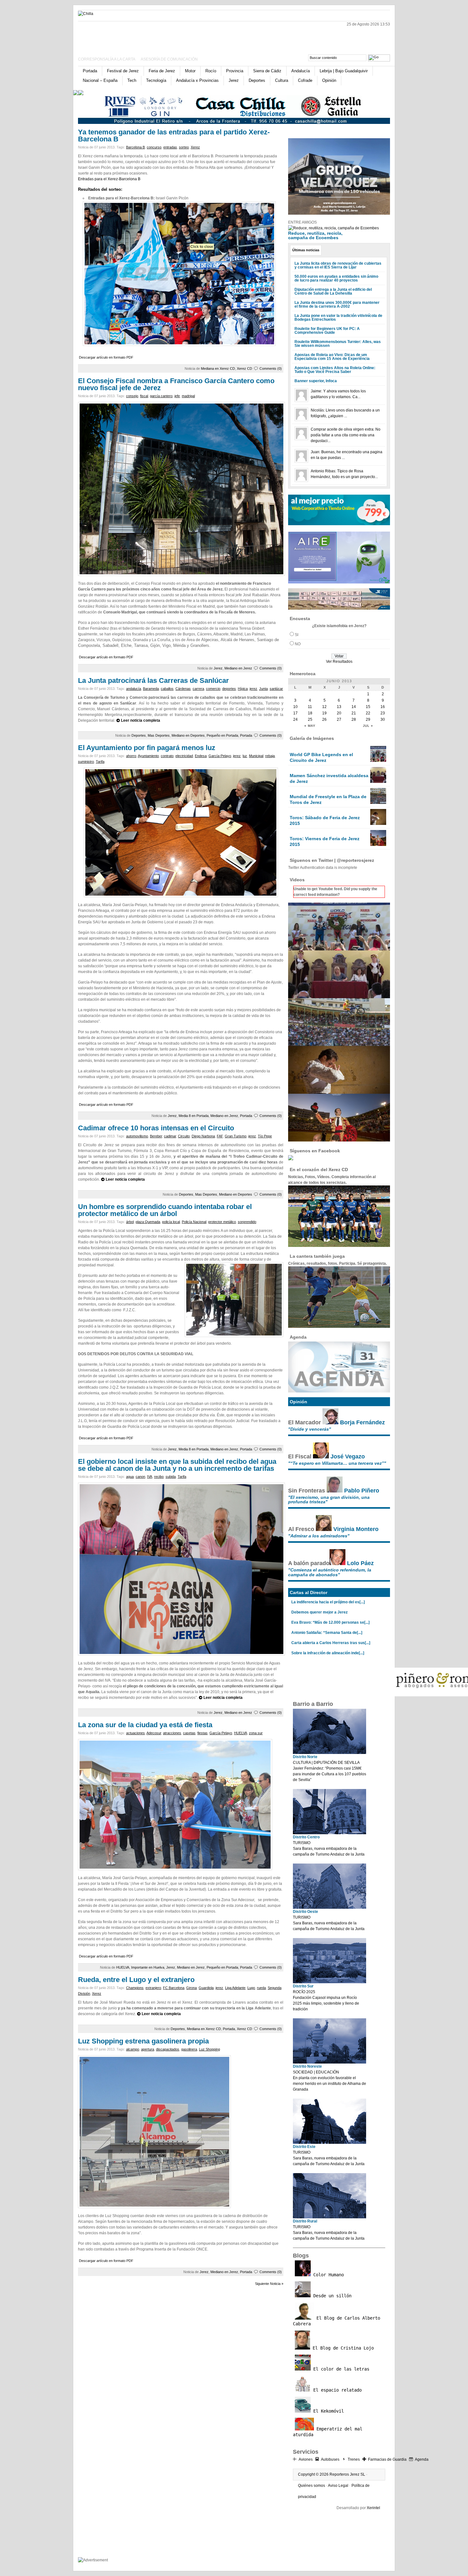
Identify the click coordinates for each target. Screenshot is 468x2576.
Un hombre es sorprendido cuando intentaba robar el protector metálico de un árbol (165, 1210)
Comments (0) (271, 369)
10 (295, 707)
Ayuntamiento (148, 756)
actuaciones (135, 1733)
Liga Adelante (235, 1988)
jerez (253, 689)
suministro (86, 762)
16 (383, 707)
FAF (220, 1136)
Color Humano (327, 2275)
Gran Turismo (236, 1136)
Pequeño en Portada (222, 735)
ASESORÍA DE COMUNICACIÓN (169, 59)
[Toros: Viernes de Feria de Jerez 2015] (378, 845)
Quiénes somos (312, 2486)
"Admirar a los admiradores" (319, 1536)
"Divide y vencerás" (310, 1429)
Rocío (211, 71)
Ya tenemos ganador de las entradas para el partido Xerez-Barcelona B (174, 136)
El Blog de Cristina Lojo (342, 2348)
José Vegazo (348, 1456)
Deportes (257, 80)
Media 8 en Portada (194, 1116)
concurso (154, 147)
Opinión (329, 80)
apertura (148, 2049)
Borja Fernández (362, 1422)
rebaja (270, 756)
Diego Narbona (203, 1136)
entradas (170, 147)
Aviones (306, 2459)
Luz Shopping (209, 2049)
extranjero (153, 1988)
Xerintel (373, 2508)
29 (368, 719)
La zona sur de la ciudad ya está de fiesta (145, 1725)
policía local (171, 1222)
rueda (261, 1988)
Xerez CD (245, 369)
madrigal (188, 396)
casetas (189, 1733)
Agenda (422, 2459)
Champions (135, 1988)
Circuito (184, 1136)
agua (130, 1477)
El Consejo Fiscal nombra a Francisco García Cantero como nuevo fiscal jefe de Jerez (176, 384)
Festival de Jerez (123, 71)
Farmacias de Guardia (387, 2459)
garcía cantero (161, 396)
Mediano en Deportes (188, 735)
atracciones (172, 1733)
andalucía (134, 689)
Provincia (235, 71)
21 (354, 713)
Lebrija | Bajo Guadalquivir (344, 71)
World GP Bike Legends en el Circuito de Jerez (321, 757)
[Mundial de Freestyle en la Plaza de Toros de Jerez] (378, 803)
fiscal (144, 396)
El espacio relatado (336, 2390)
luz (245, 756)
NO (298, 644)
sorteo (184, 147)
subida (171, 1477)
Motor (190, 71)
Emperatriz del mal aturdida (328, 2432)
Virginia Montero (356, 1529)
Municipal (256, 756)
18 (310, 713)
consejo (132, 396)
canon (140, 1477)
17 (295, 713)
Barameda (151, 689)
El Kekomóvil (327, 2411)
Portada (90, 71)
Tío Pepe (265, 1136)
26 (324, 719)
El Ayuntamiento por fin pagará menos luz (147, 748)
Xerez (195, 147)
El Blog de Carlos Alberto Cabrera (337, 2321)
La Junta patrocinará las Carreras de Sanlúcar (153, 680)
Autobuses (330, 2459)
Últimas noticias (306, 250)
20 (339, 713)
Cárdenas (183, 689)
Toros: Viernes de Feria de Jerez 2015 (325, 841)
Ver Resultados (339, 662)
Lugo (251, 1988)
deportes (229, 689)
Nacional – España (100, 80)
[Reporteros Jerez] (140, 36)
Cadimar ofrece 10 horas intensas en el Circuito (156, 1128)
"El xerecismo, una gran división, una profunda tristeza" (329, 1499)
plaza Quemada (148, 1222)
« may (310, 726)
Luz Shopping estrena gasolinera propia (143, 2041)
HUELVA (241, 1733)
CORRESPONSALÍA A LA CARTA (107, 59)
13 (339, 707)
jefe (177, 396)
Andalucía (301, 71)
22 (368, 713)
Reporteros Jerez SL (347, 2474)
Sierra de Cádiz (267, 71)
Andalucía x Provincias (197, 80)
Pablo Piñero (362, 1491)
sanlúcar (276, 689)
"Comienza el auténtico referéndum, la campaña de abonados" (330, 1572)
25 (310, 719)
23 (383, 713)
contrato (167, 756)
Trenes (354, 2459)
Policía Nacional (194, 1222)
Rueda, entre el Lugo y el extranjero (136, 1980)
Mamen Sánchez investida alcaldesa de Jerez (329, 778)
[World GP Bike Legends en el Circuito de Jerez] (378, 761)
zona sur (256, 1733)
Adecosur (154, 1733)
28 (354, 719)
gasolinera (189, 2049)
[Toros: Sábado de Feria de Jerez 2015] (378, 824)
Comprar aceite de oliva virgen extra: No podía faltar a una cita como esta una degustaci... (346, 435)
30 (383, 719)
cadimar (170, 1136)
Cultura (282, 80)
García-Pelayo (220, 756)
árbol (130, 1222)
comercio (213, 689)
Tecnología (156, 80)
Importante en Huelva (148, 1967)
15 (368, 707)
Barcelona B (135, 147)
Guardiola (206, 1988)
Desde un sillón (331, 2296)
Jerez (234, 80)
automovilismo (137, 1136)
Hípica (243, 689)
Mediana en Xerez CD (218, 369)
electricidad (184, 756)
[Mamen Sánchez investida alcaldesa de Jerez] (378, 782)
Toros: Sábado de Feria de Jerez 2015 (325, 820)
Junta (263, 689)
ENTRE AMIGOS (302, 222)
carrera (198, 689)
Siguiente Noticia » (269, 2284)
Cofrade (305, 80)
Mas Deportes (159, 735)
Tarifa (100, 762)
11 (310, 707)
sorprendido (247, 1222)
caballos (167, 689)
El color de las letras (340, 2369)
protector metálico (222, 1222)
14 (354, 707)
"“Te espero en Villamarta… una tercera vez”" (337, 1463)
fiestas (202, 1733)
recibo (159, 1477)
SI (297, 635)
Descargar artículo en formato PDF (106, 357)
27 (339, 719)
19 (324, 713)
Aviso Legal (338, 2486)
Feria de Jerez (162, 71)
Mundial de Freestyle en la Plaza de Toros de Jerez (328, 799)
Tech (132, 80)
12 (324, 707)
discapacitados (168, 2049)
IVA (150, 1477)
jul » (368, 726)
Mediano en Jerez (238, 668)
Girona (191, 1988)
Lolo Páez (360, 1563)
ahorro (131, 756)
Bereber (156, 1136)
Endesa (201, 756)
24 (295, 719)
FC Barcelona (174, 1988)
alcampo (133, 2049)
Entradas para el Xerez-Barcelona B (109, 179)
